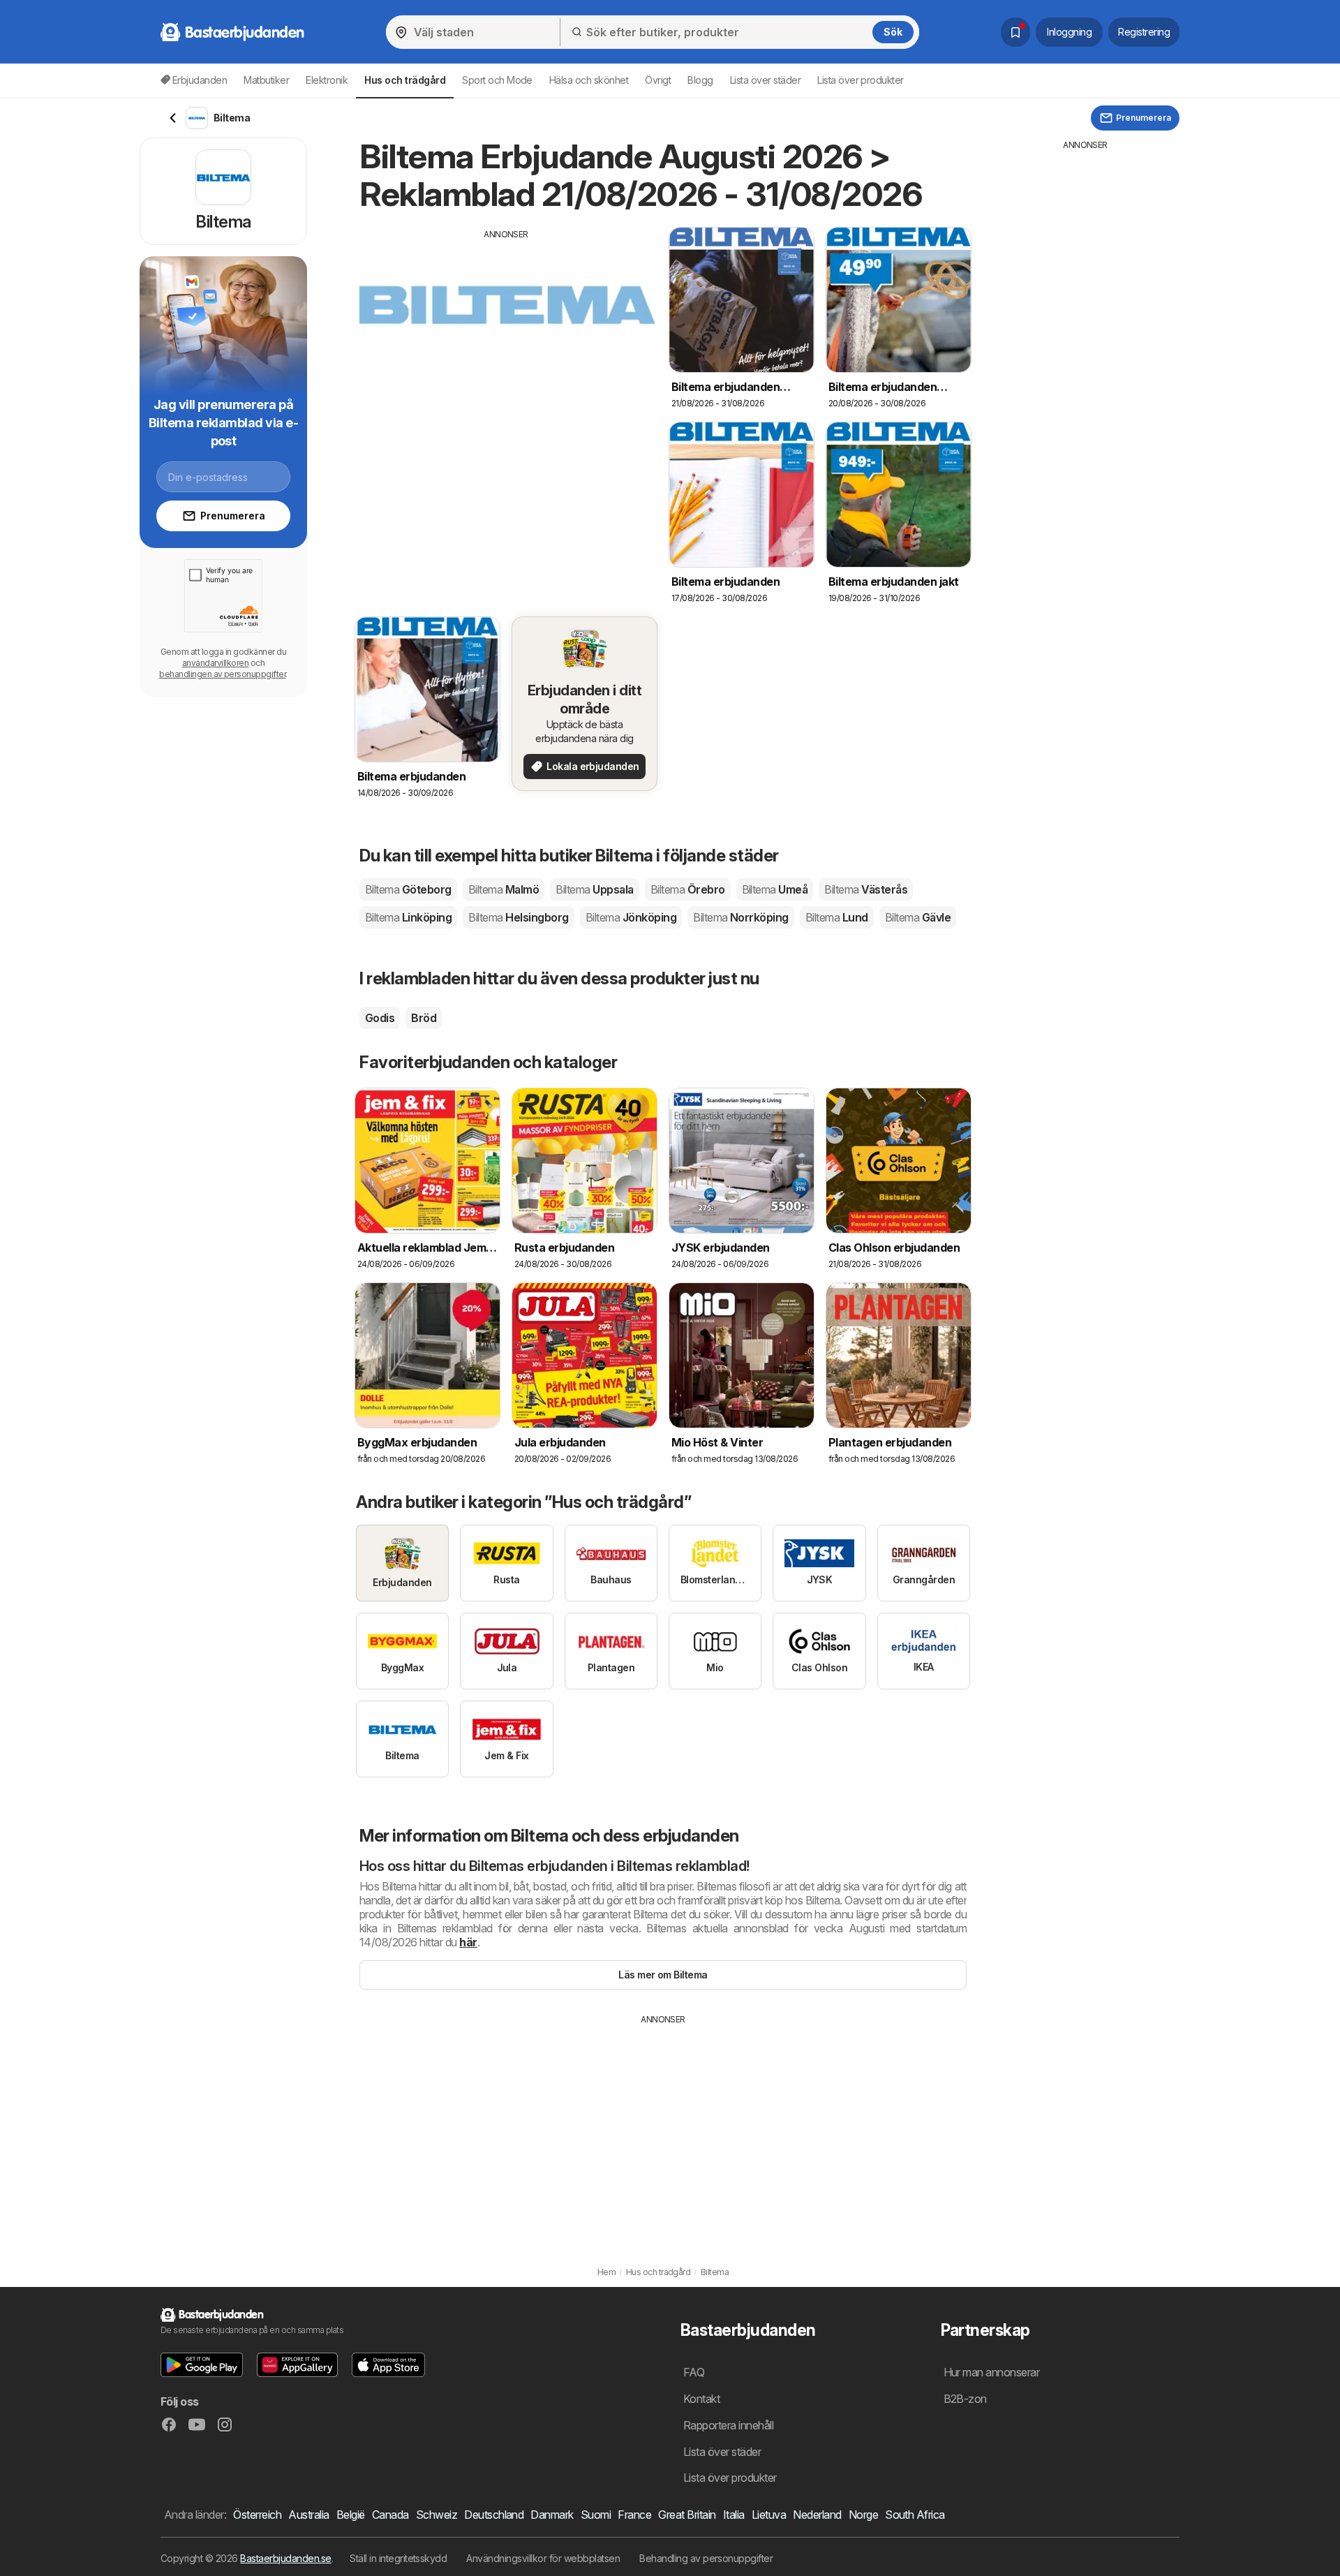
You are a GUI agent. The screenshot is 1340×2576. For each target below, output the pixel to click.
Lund (837, 917)
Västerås (866, 889)
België (351, 2515)
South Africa (915, 2515)
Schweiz (437, 2515)
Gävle (918, 917)
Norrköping (741, 917)
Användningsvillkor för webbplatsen (543, 2558)
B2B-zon (965, 2399)
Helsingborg (518, 917)
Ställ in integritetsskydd (398, 2558)
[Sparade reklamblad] (1015, 32)
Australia (308, 2515)
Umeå (775, 889)
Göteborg (408, 889)
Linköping (408, 917)
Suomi (596, 2515)
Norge (863, 2515)
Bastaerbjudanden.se (285, 2558)
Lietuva (769, 2515)
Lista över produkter (861, 80)
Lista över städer (765, 80)
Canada (390, 2515)
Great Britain (687, 2515)
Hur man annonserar (992, 2372)
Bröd (424, 1018)
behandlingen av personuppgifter (222, 674)
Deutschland (494, 2515)
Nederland (817, 2515)
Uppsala (594, 889)
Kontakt (701, 2399)
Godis (380, 1018)
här (468, 1942)
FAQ (694, 2372)
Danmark (552, 2515)
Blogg (700, 80)
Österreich (257, 2515)
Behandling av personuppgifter (706, 2558)
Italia (734, 2515)
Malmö (504, 889)
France (634, 2515)
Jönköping (631, 917)
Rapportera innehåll (728, 2425)
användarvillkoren (215, 663)
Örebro (688, 889)
